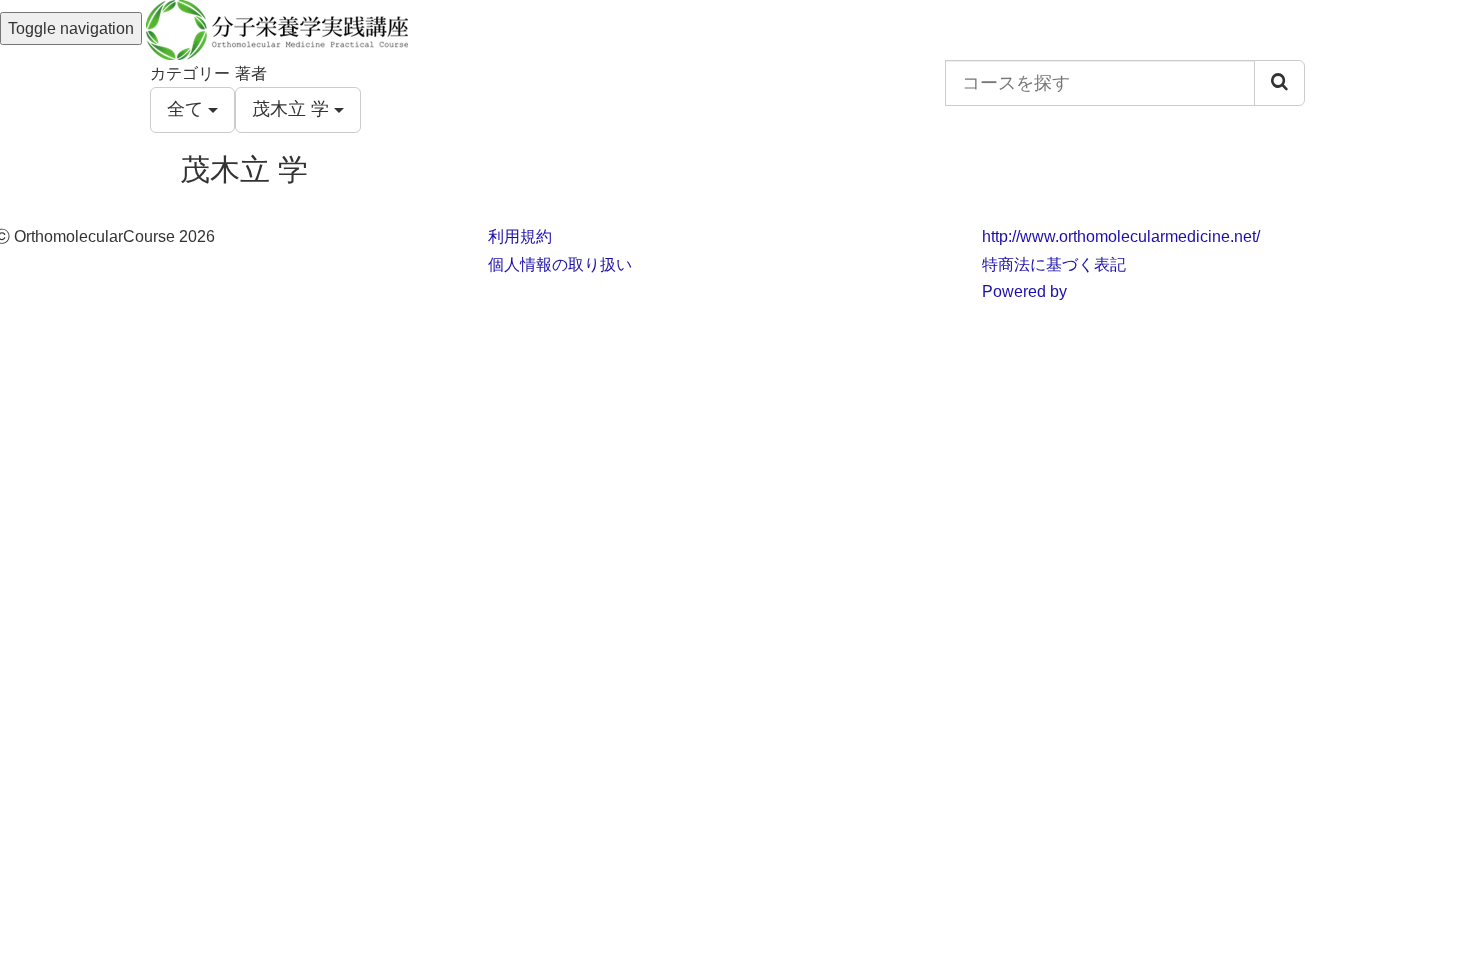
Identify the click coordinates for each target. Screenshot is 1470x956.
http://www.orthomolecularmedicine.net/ (1121, 236)
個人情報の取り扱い (560, 264)
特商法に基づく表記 (1054, 264)
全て (187, 109)
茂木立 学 (293, 109)
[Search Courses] (1279, 83)
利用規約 (520, 236)
